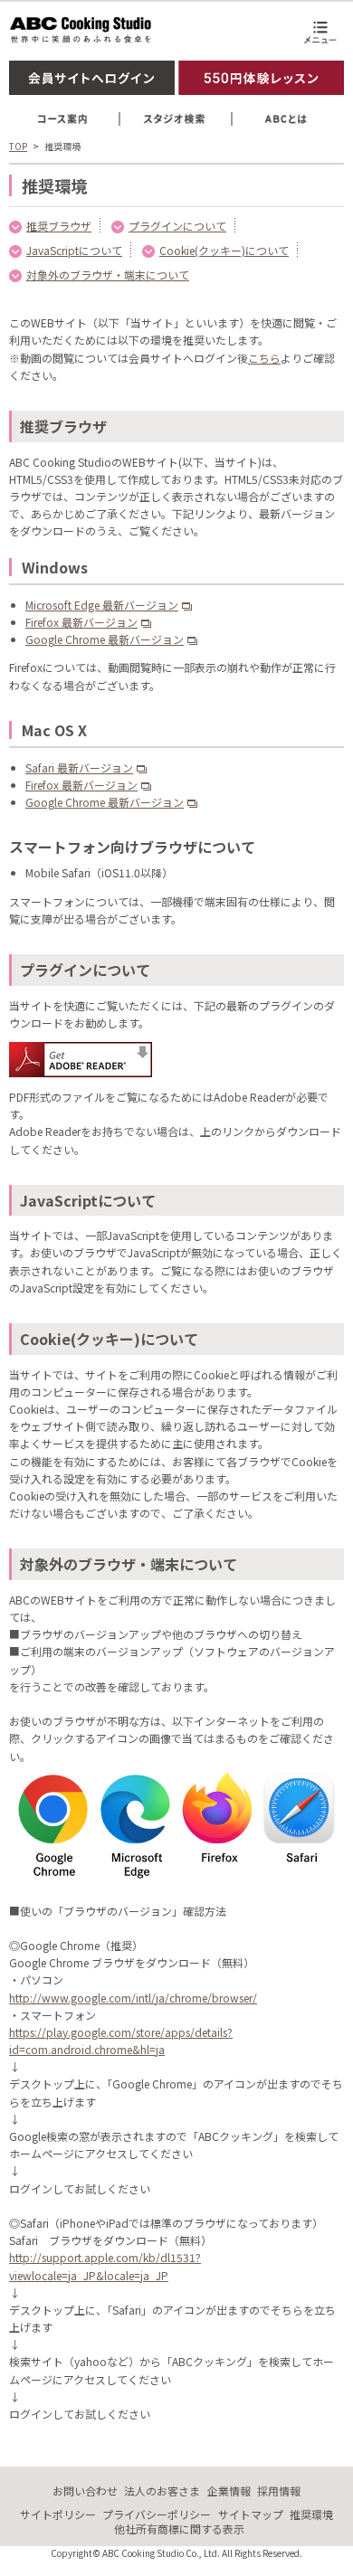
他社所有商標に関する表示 (179, 2529)
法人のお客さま (162, 2491)
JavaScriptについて (74, 250)
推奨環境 (311, 2514)
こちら (264, 358)
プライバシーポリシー (157, 2514)
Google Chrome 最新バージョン (105, 639)
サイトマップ (251, 2514)
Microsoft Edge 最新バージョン (102, 605)
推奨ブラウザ (59, 226)
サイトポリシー (58, 2514)
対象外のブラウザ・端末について (108, 275)
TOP (18, 146)
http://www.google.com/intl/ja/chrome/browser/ (133, 1998)
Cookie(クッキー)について (224, 250)
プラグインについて (177, 226)
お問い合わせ (85, 2491)
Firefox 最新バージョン (81, 622)
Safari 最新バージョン (79, 767)
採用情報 (279, 2491)
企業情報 (229, 2491)
